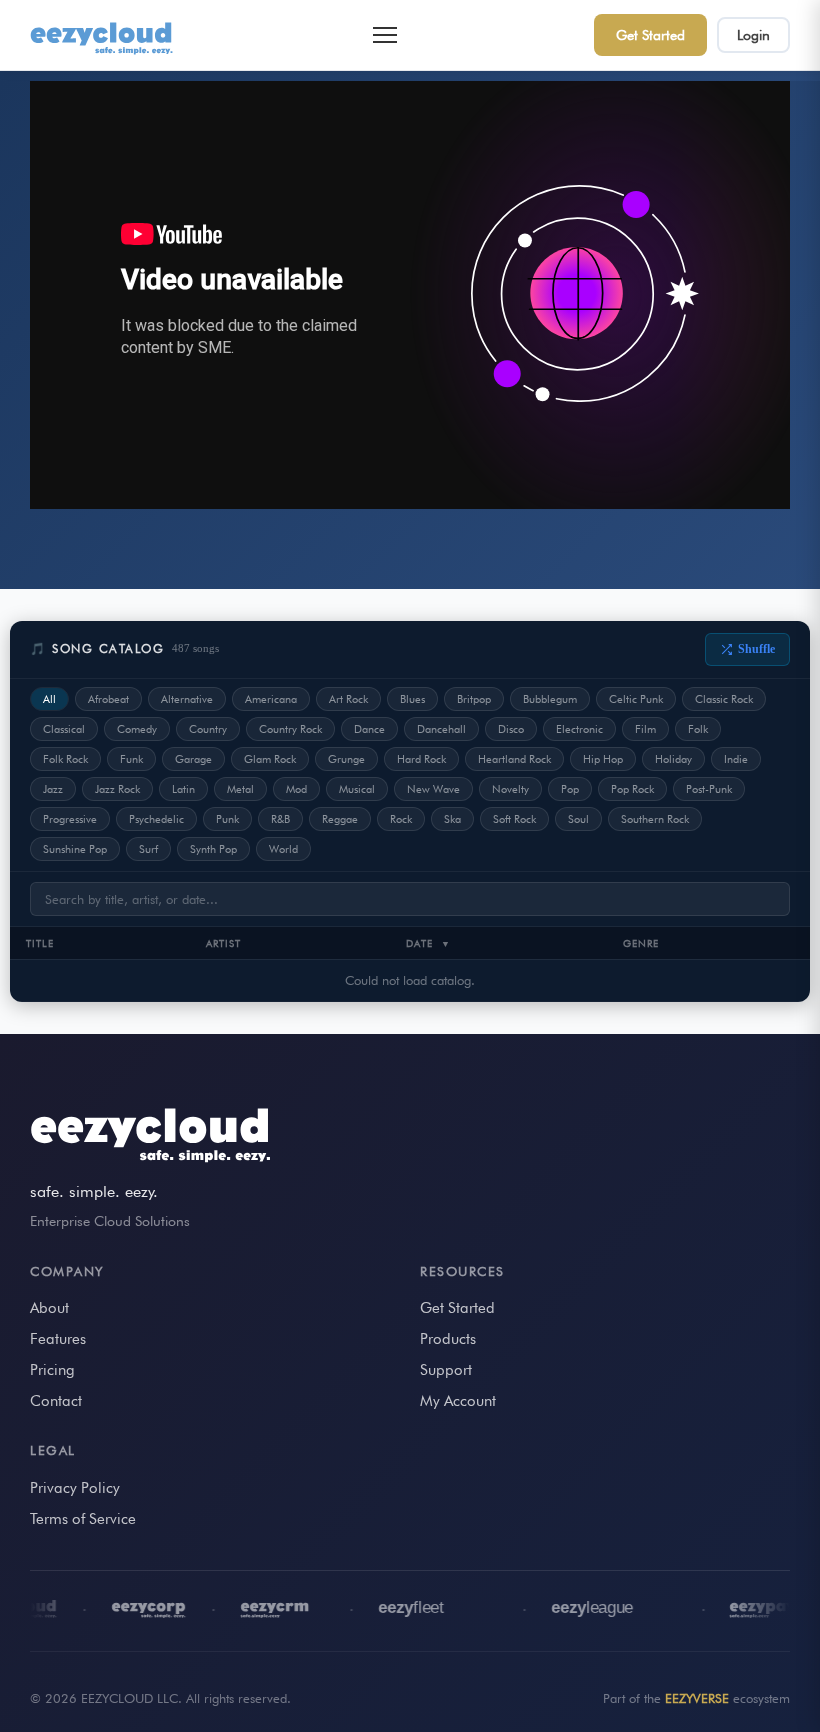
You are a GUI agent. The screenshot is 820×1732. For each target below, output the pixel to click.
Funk (131, 759)
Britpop (474, 699)
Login (753, 35)
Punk (227, 819)
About (49, 1308)
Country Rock (290, 729)
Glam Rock (270, 759)
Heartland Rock (514, 759)
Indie (736, 759)
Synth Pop (213, 849)
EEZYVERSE (697, 1698)
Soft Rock (514, 819)
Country (208, 729)
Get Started (650, 35)
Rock (401, 819)
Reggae (340, 819)
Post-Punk (709, 789)
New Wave (433, 789)
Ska (452, 819)
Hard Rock (421, 759)
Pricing (52, 1370)
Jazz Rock (117, 789)
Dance (369, 729)
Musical (357, 789)
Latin (183, 789)
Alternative (187, 699)
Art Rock (348, 699)
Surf (148, 849)
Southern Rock (655, 819)
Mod (296, 789)
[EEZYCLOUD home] (103, 35)
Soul (578, 819)
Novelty (510, 789)
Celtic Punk (636, 699)
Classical (64, 729)
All (49, 699)
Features (58, 1339)
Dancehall (441, 729)
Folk (698, 729)
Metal (240, 789)
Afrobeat (108, 699)
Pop (570, 789)
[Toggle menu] (385, 35)
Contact (56, 1401)
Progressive (70, 819)
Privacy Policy (75, 1488)
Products (448, 1339)
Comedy (137, 729)
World (283, 849)
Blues (412, 699)
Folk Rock (65, 759)
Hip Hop (603, 759)
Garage (193, 759)
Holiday (673, 759)
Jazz (53, 789)
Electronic (579, 729)
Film (645, 729)
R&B (280, 819)
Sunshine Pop (75, 849)
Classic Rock (724, 699)
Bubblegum (550, 699)
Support (446, 1370)
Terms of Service (83, 1519)
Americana (271, 699)
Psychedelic (156, 819)
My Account (458, 1401)
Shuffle (756, 649)
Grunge (346, 759)
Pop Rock (632, 789)
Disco (511, 729)
